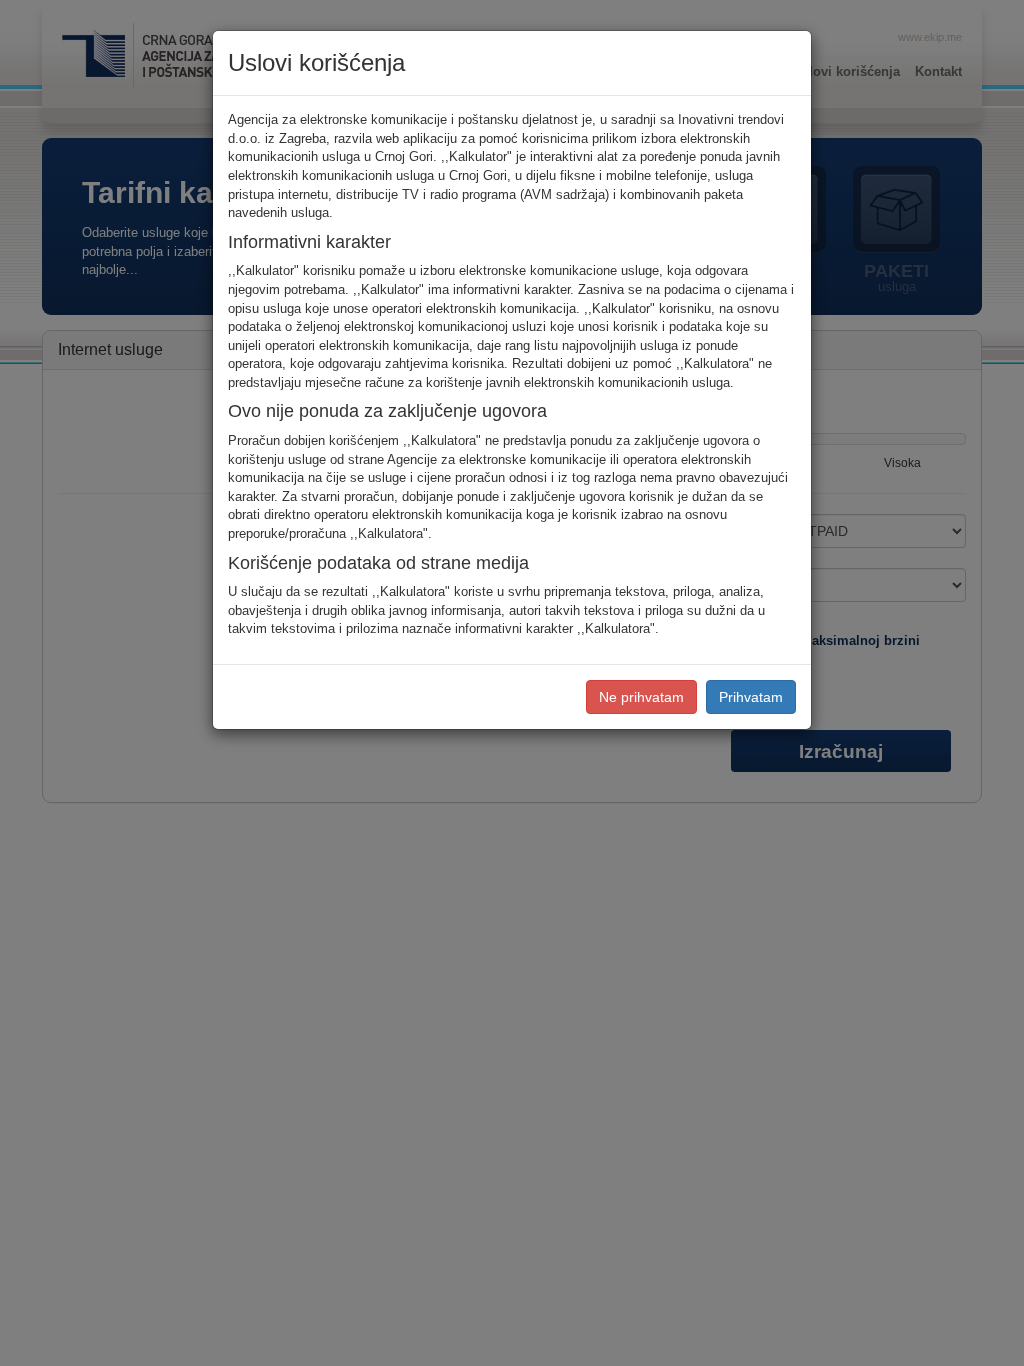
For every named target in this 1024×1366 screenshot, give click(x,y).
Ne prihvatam (641, 697)
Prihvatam (751, 697)
